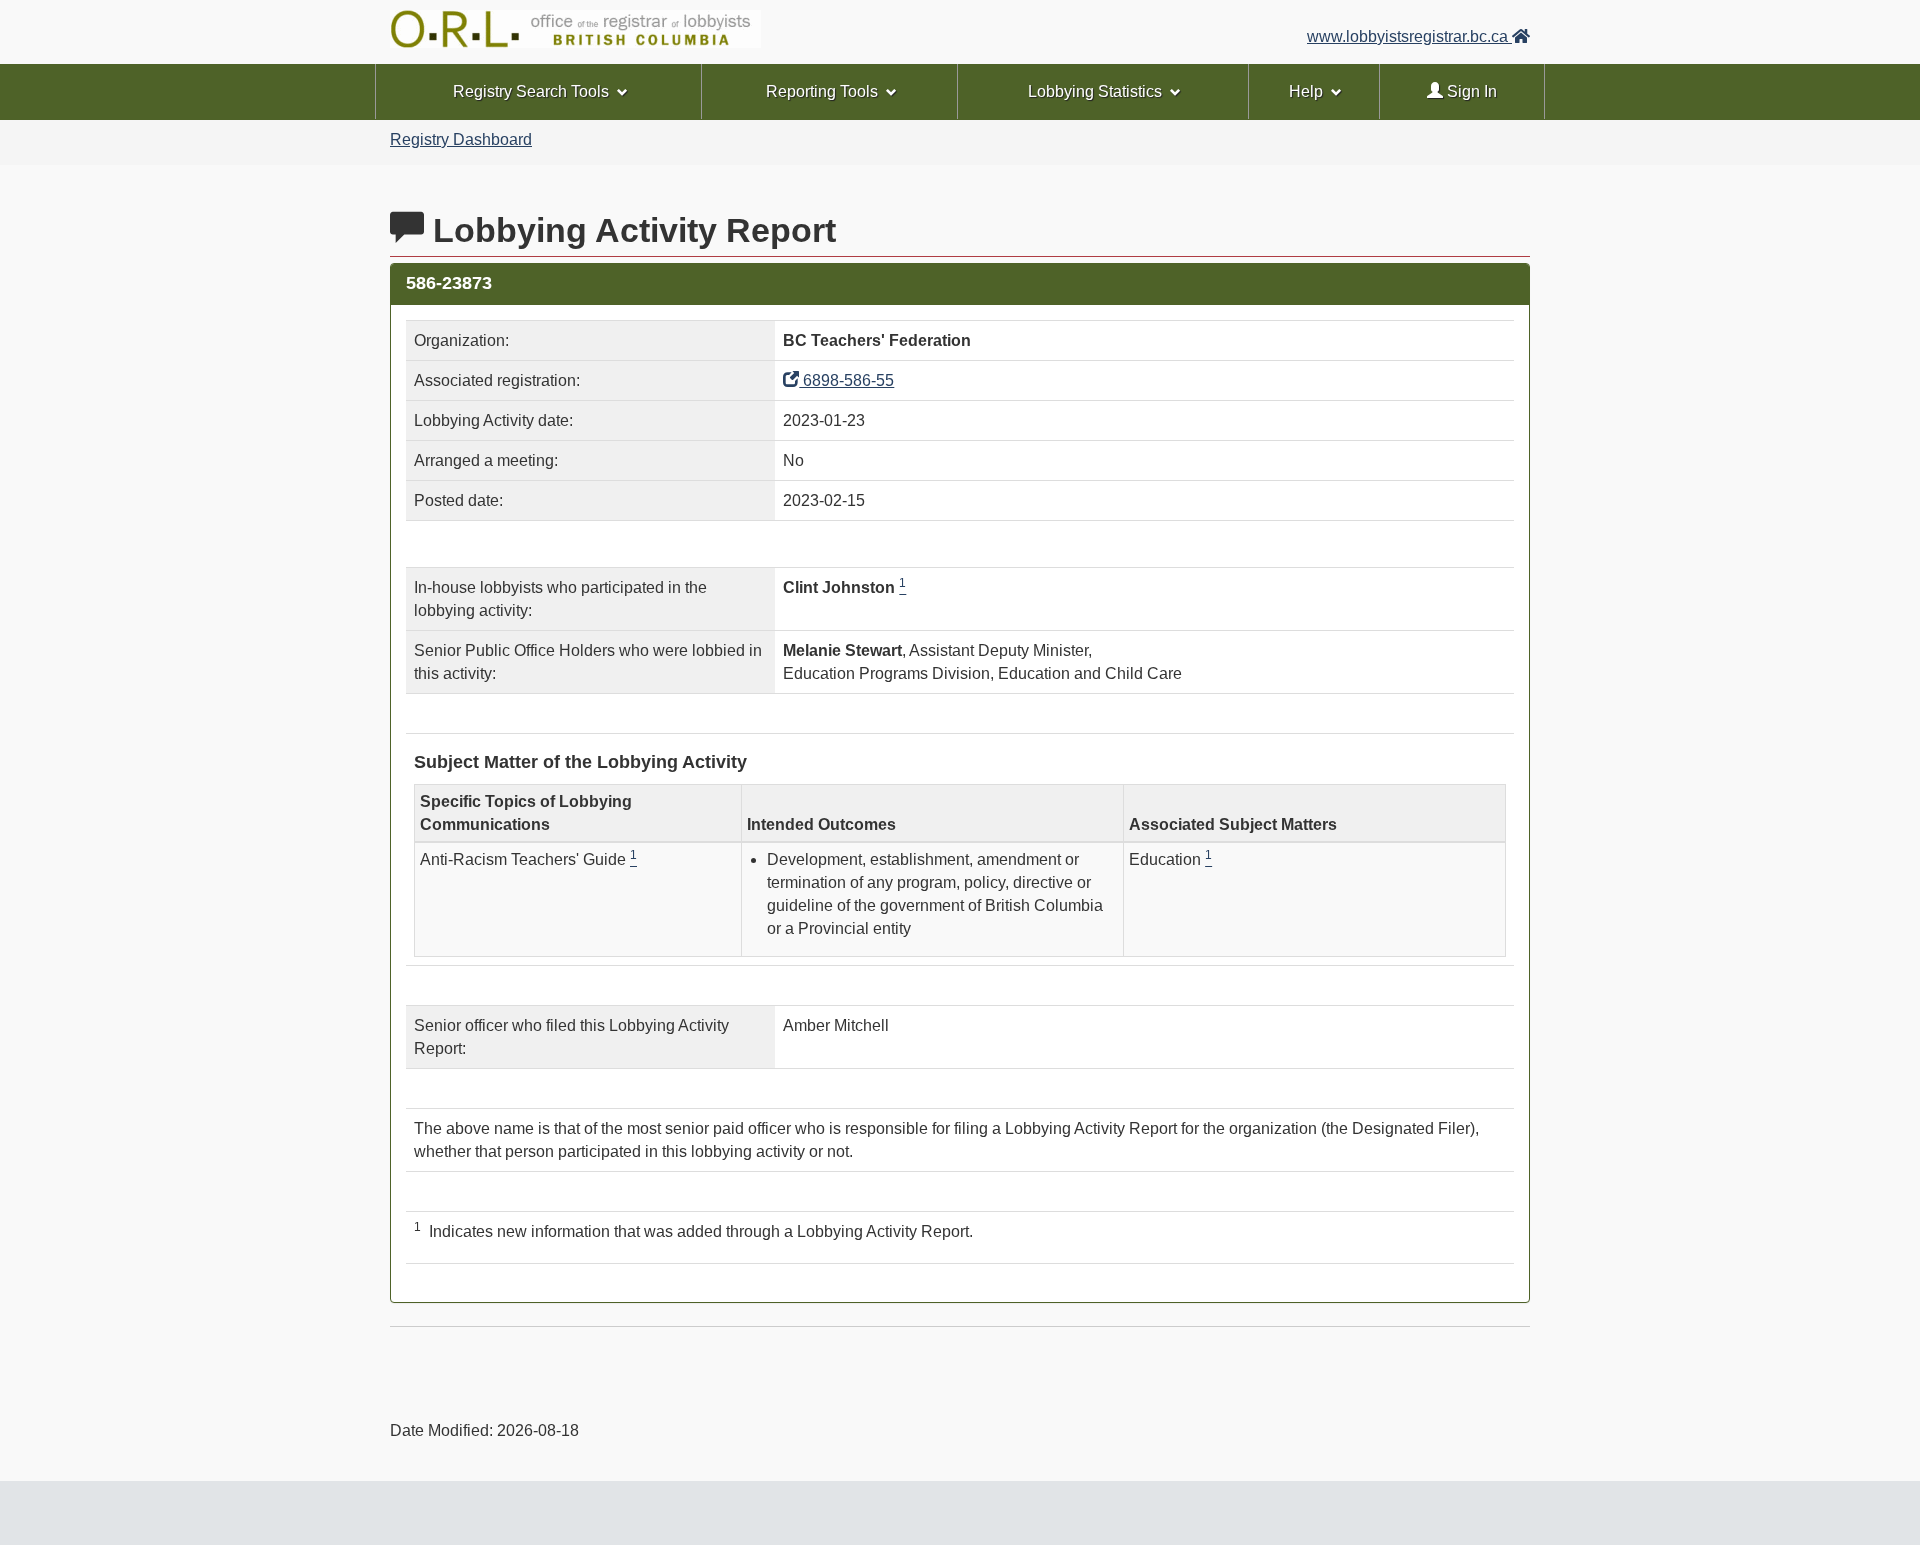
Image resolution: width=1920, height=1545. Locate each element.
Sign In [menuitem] (1470, 91)
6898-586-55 (846, 380)
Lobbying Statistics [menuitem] (1095, 91)
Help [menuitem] (1306, 91)
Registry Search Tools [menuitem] (531, 91)
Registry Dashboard (461, 139)
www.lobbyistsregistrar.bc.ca (1409, 36)
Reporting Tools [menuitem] (822, 91)
